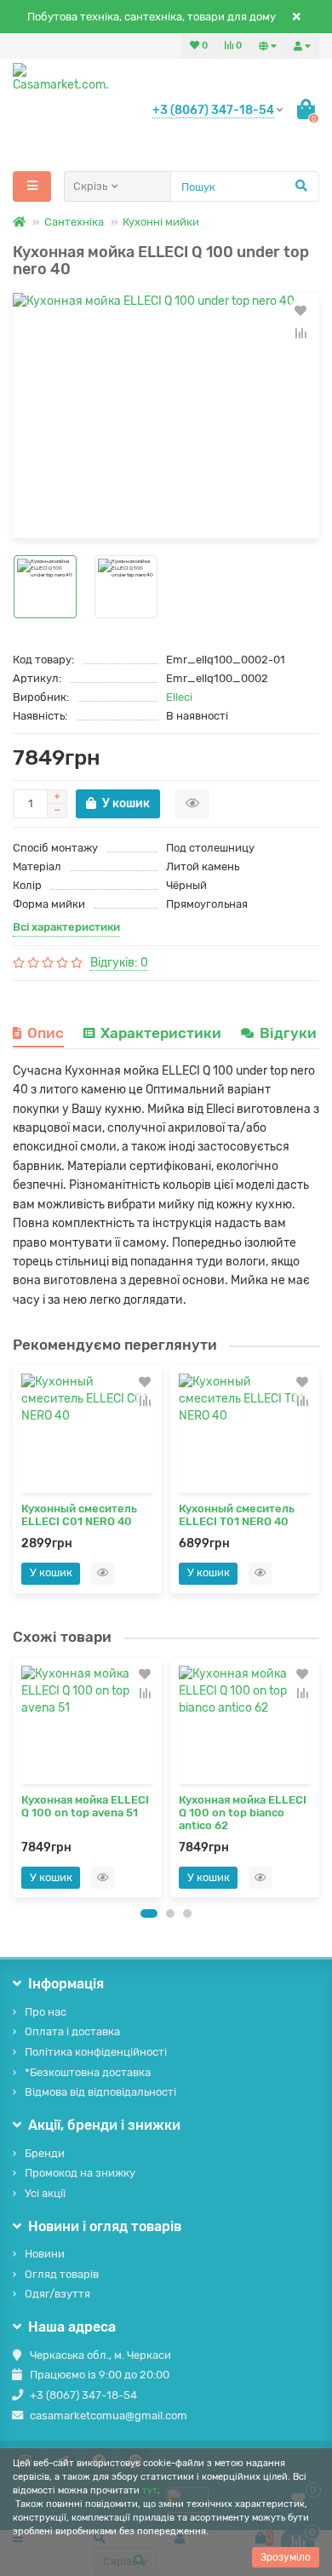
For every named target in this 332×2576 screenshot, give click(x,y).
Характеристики (161, 1033)
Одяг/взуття (57, 2294)
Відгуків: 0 (119, 963)
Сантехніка (74, 222)
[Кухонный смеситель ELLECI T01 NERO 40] (245, 1433)
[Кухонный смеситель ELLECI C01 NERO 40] (87, 1433)
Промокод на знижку (80, 2173)
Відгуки (290, 1033)
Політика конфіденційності (96, 2052)
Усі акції (45, 2193)
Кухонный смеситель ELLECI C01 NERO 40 (79, 1515)
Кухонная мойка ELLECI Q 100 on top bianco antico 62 (243, 1813)
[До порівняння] (301, 333)
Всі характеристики (66, 927)
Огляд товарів (62, 2274)
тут (150, 2490)
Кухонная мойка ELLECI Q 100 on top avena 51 (85, 1806)
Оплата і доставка (72, 2031)
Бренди (45, 2153)
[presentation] (18, 1776)
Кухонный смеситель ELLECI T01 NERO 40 (237, 1515)
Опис (46, 1033)
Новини (45, 2254)
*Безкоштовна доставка (88, 2072)
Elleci (179, 697)
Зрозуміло (286, 2557)
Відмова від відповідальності (100, 2092)
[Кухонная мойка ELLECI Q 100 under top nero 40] (166, 416)
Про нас (46, 2012)
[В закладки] (301, 311)
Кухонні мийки (161, 222)
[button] (149, 1913)
